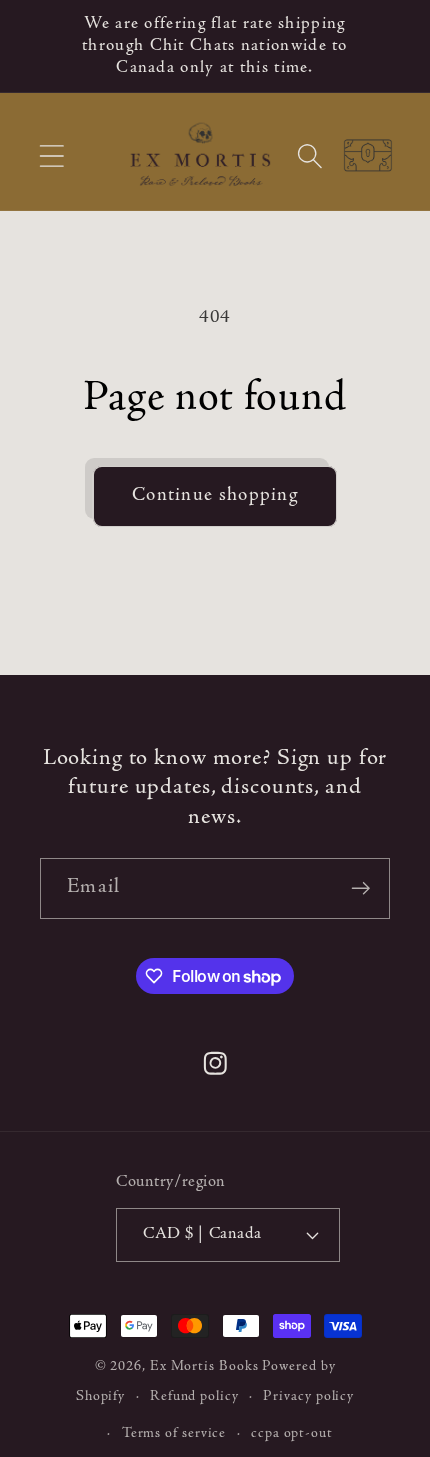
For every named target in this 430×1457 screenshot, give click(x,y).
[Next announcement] (389, 46)
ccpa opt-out (292, 1434)
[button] (51, 156)
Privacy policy (308, 1397)
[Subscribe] (360, 888)
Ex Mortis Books (204, 1367)
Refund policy (194, 1397)
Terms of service (174, 1434)
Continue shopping (215, 495)
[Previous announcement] (42, 46)
